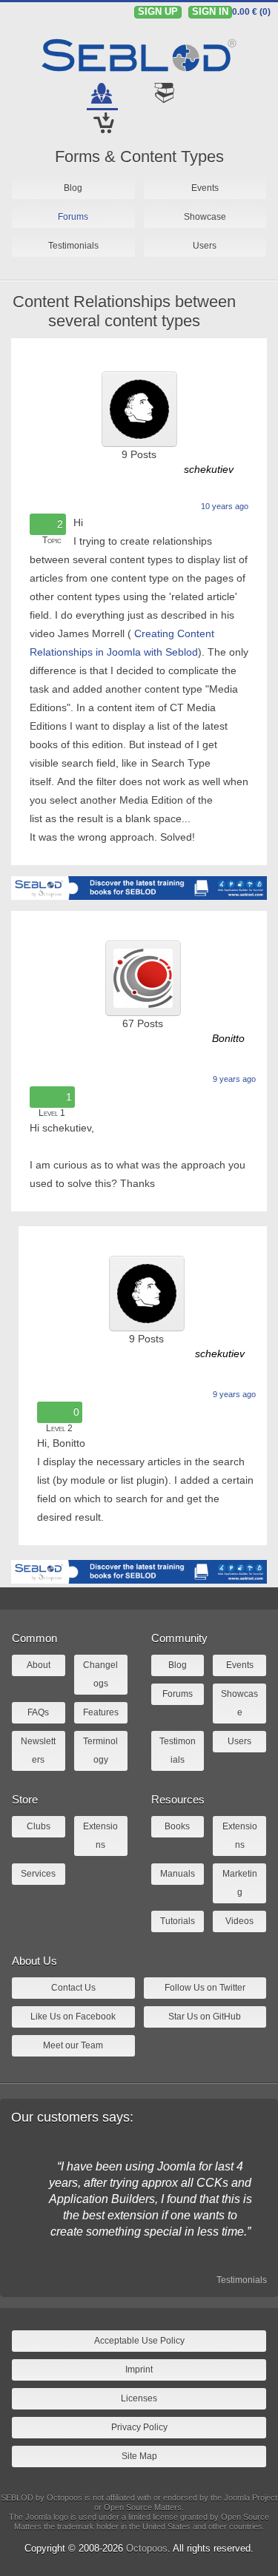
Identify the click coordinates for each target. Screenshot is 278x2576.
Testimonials (242, 2280)
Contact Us (73, 1988)
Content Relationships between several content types (124, 311)
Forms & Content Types (139, 157)
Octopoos (147, 2548)
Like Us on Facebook (73, 2017)
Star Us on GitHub (205, 2017)
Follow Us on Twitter (205, 1988)
